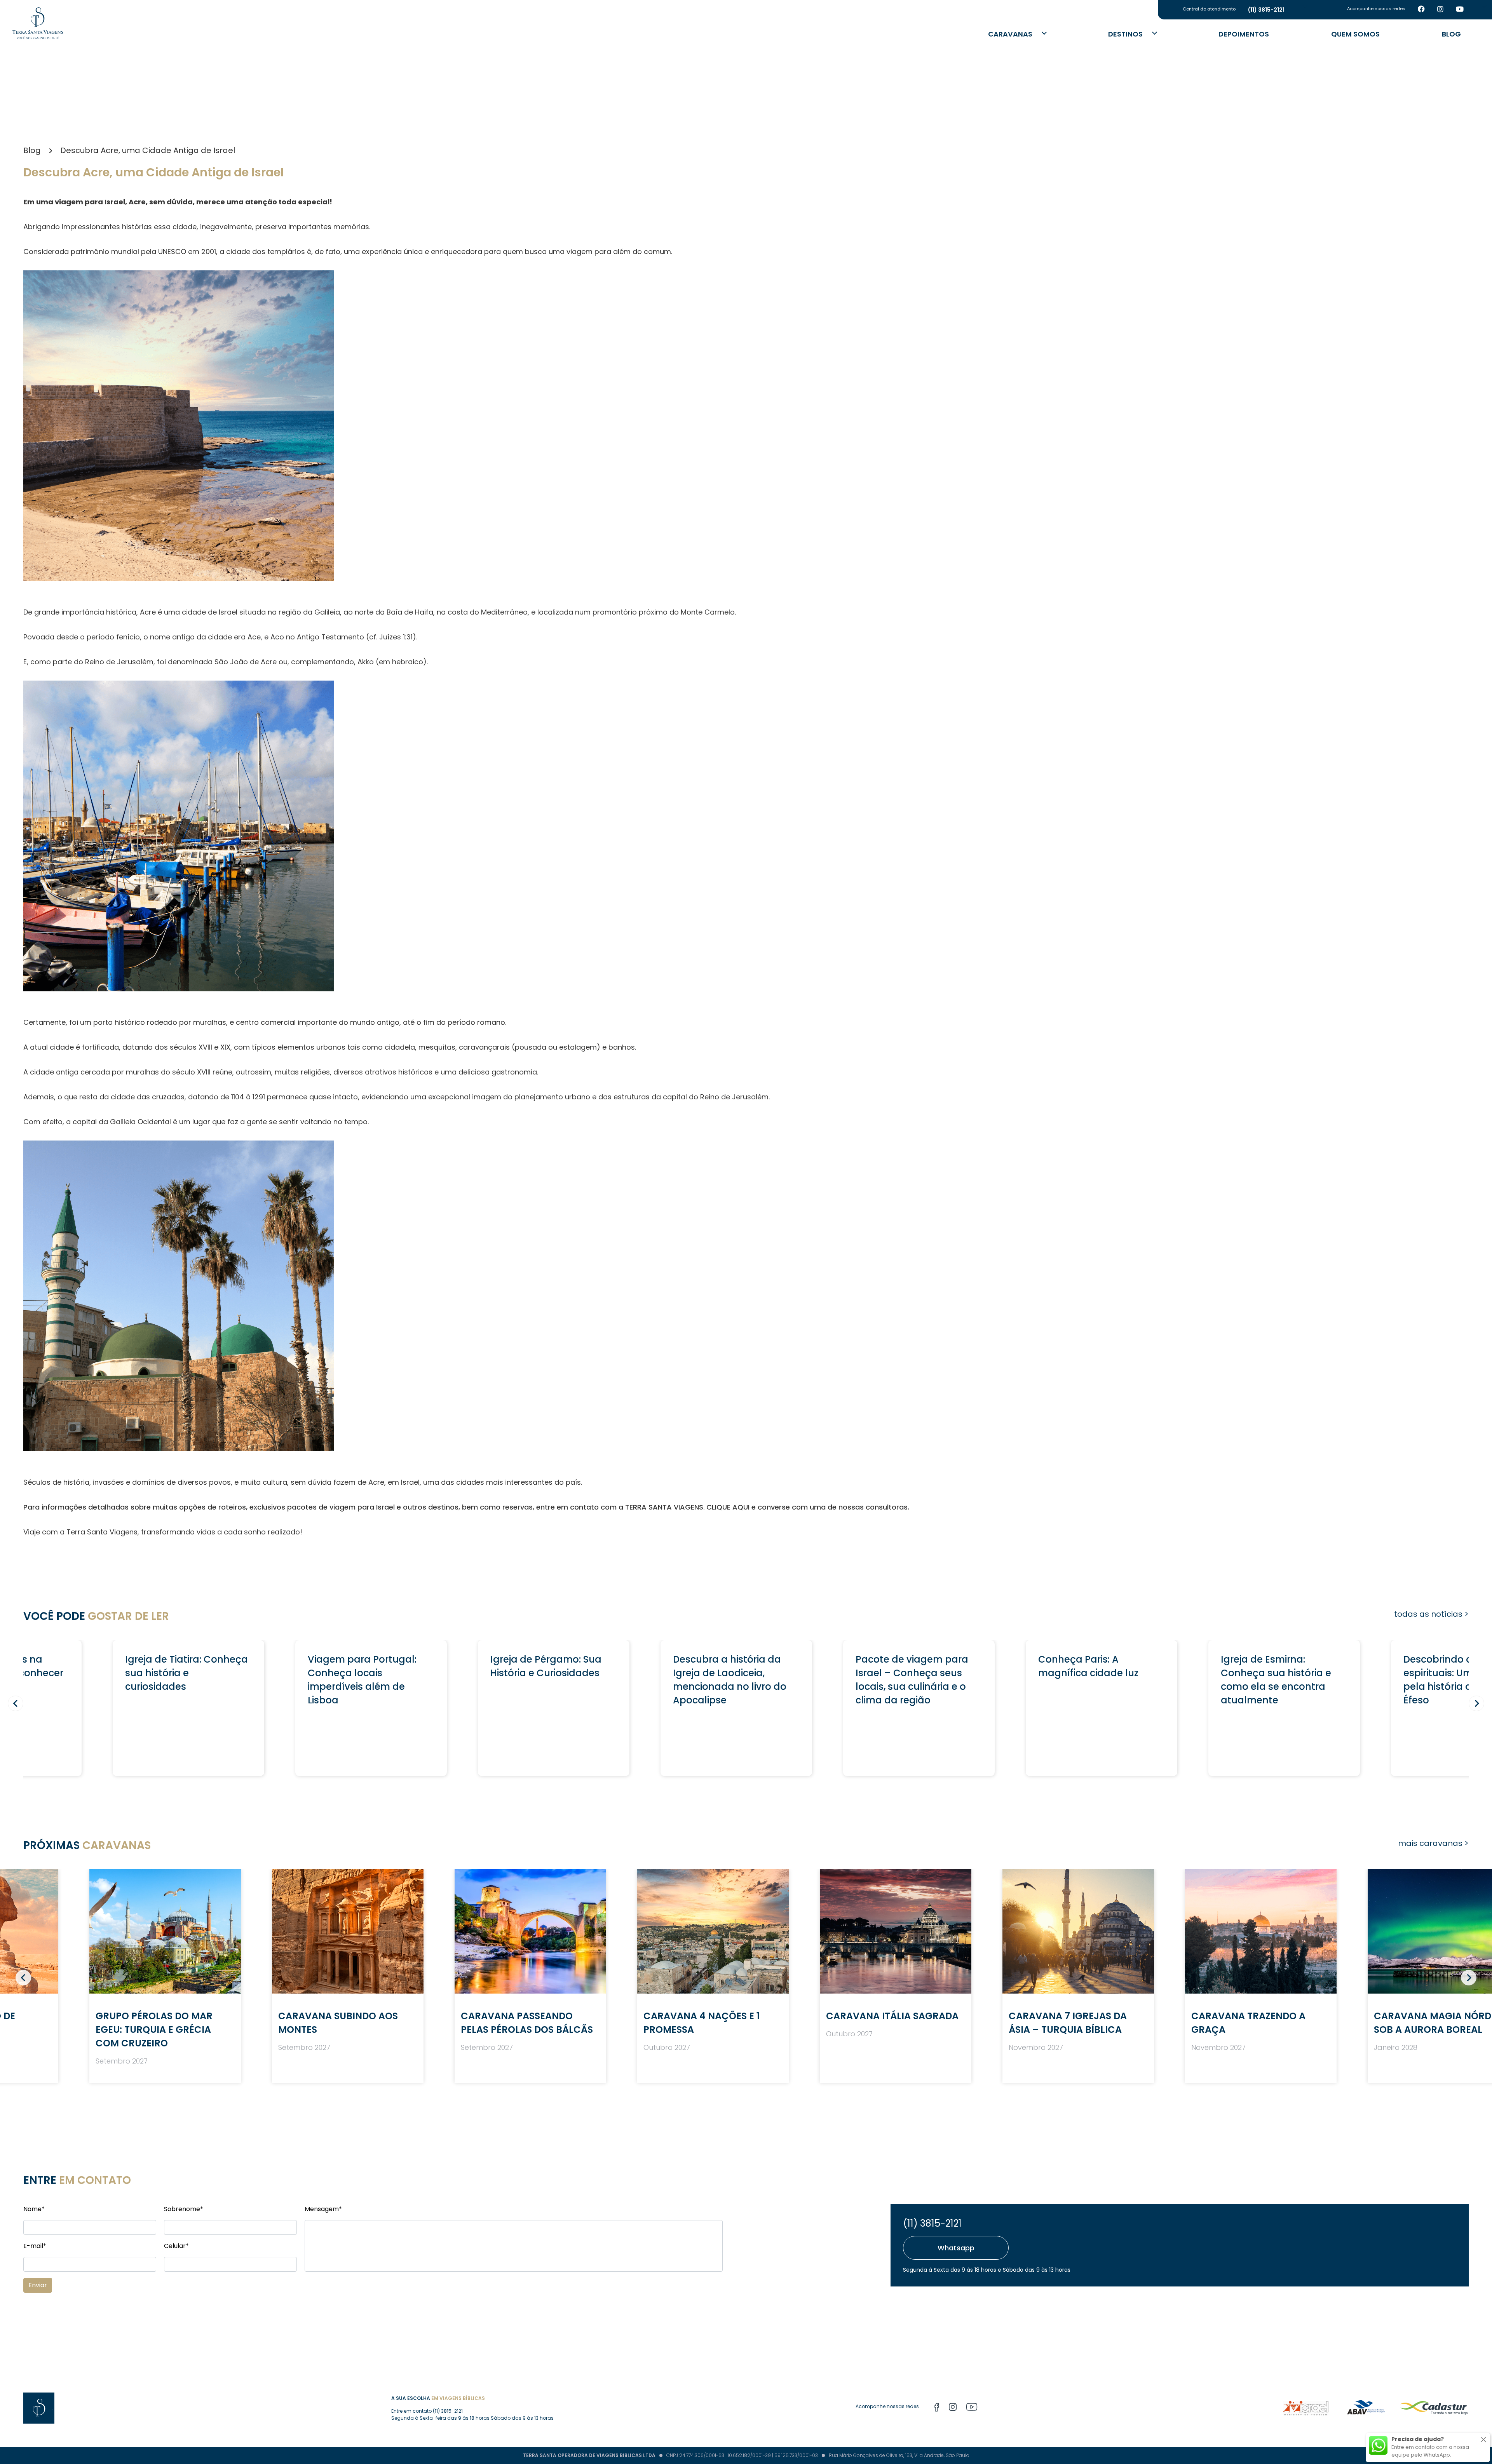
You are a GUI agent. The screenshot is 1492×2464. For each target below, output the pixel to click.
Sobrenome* (184, 2209)
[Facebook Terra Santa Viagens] (937, 2408)
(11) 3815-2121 (932, 2223)
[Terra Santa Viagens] (38, 23)
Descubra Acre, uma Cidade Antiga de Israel (148, 150)
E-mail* (35, 2246)
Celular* (176, 2246)
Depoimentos (1244, 34)
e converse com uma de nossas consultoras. (830, 1507)
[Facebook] (1421, 10)
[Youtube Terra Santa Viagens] (972, 2408)
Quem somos (1355, 34)
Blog (1451, 34)
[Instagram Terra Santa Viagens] (953, 2408)
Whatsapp (956, 2248)
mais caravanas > (1433, 1843)
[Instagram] (1440, 10)
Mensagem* (323, 2209)
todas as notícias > (1431, 1614)
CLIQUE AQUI (728, 1507)
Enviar (38, 2285)
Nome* (34, 2209)
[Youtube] (1460, 10)
